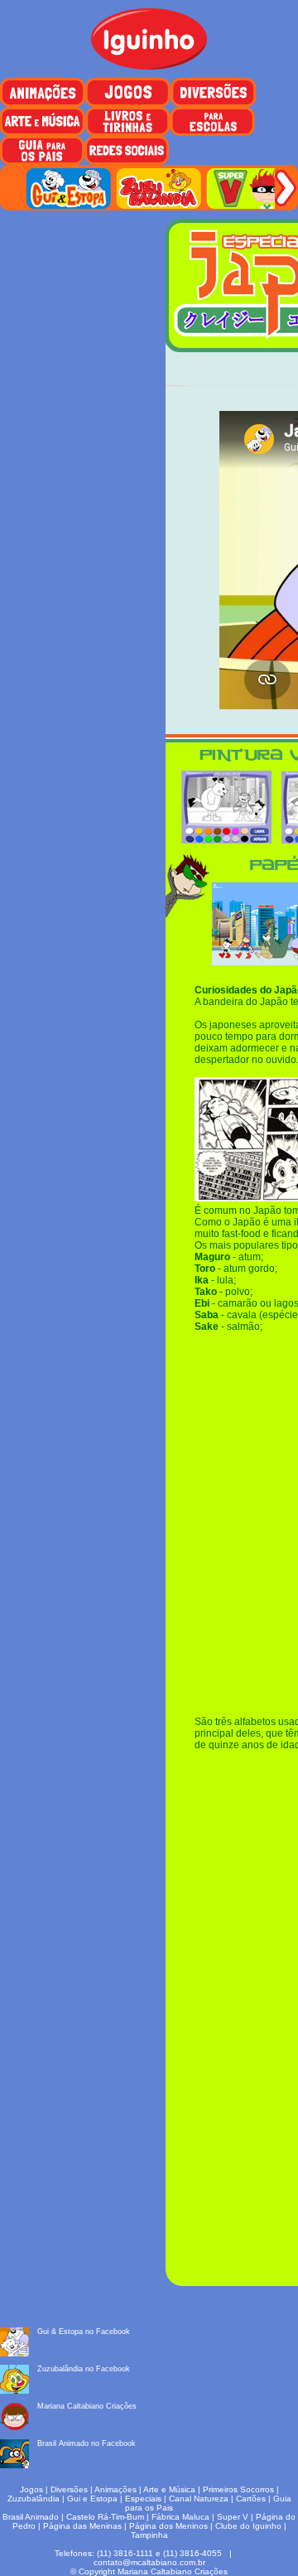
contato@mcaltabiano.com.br (149, 2562)
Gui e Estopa (92, 2499)
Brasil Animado (31, 2517)
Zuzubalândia (34, 2499)
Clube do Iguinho (248, 2526)
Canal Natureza (199, 2499)
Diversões (69, 2489)
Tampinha (149, 2535)
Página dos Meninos (168, 2526)
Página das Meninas (82, 2526)
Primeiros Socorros (238, 2489)
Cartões (251, 2499)
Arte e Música (169, 2489)
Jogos (31, 2489)
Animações (115, 2489)
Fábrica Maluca (180, 2517)
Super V (233, 2517)
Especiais (143, 2499)
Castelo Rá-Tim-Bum (105, 2517)
